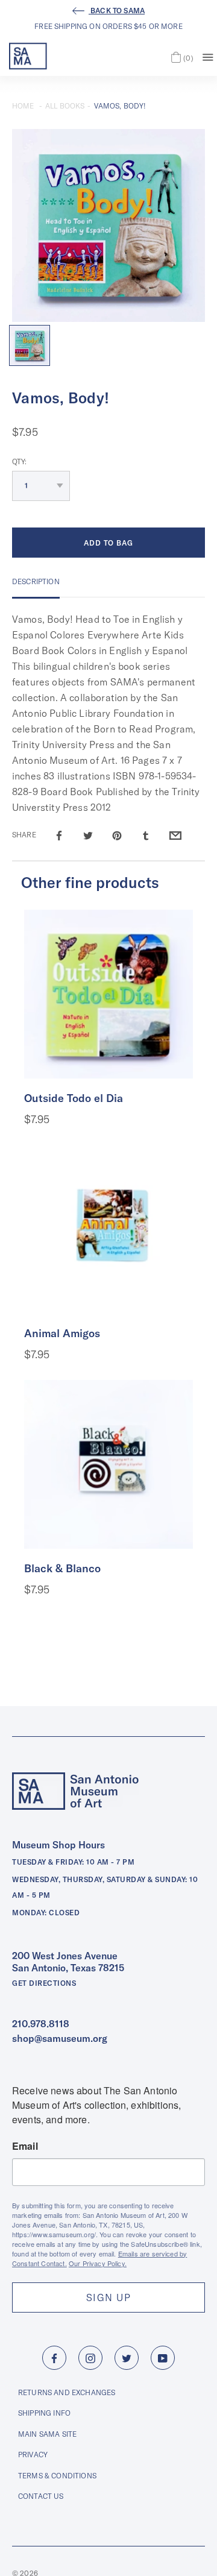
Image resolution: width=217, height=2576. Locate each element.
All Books (65, 106)
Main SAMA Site (47, 2434)
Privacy (33, 2455)
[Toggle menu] (208, 56)
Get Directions (44, 1983)
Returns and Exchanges (67, 2392)
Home (23, 106)
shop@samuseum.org (60, 2038)
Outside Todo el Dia (74, 1098)
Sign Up (108, 2297)
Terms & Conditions (57, 2476)
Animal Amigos (62, 1333)
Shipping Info (44, 2413)
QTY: (20, 461)
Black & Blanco (62, 1568)
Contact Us (41, 2496)
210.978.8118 (41, 2024)
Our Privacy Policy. (98, 2263)
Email (25, 2146)
